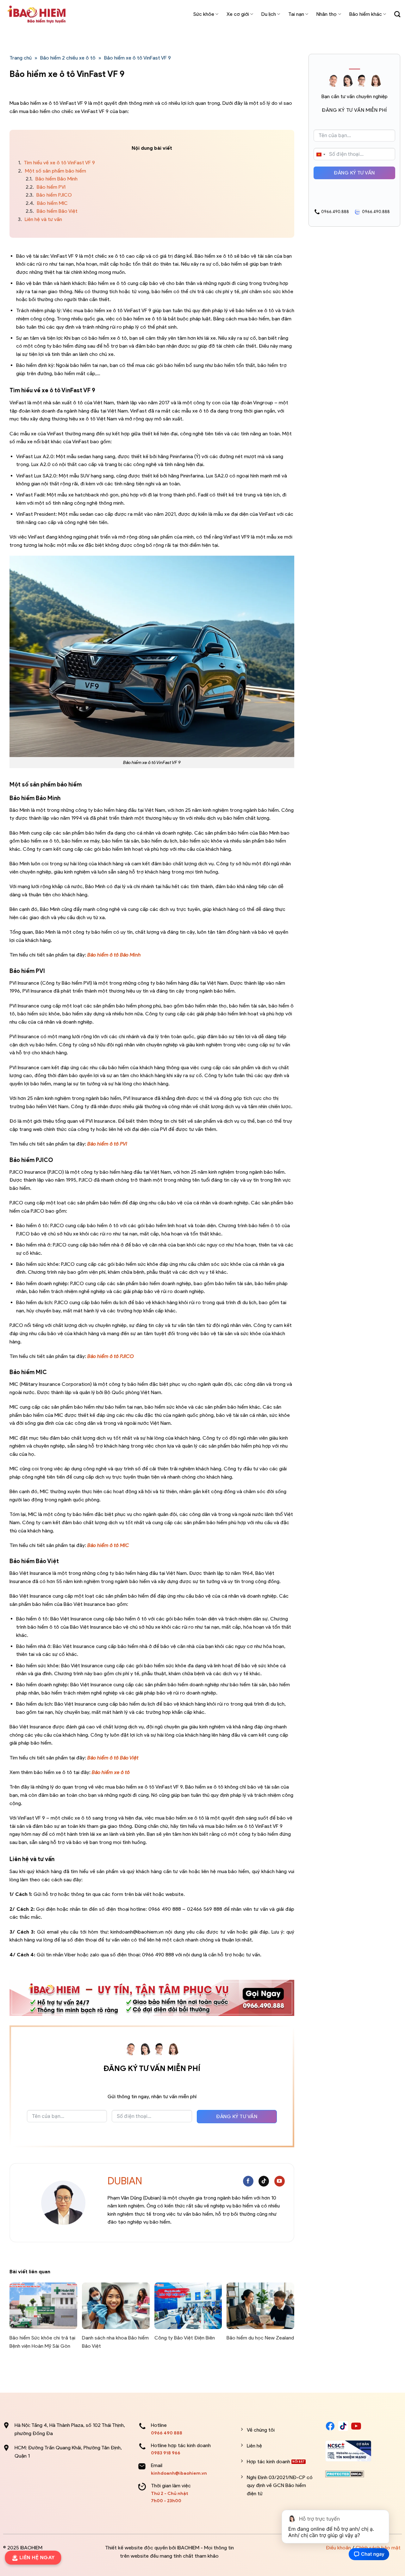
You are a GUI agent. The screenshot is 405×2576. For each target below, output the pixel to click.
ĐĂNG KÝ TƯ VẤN (237, 2116)
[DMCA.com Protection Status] (345, 2474)
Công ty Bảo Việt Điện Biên (185, 2338)
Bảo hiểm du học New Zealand (260, 2338)
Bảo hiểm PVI (46, 187)
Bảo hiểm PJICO (49, 195)
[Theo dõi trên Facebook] (248, 2181)
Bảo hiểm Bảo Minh (52, 179)
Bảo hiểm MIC (47, 203)
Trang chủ (21, 58)
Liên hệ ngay (39, 2557)
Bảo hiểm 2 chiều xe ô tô (68, 58)
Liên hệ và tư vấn (40, 219)
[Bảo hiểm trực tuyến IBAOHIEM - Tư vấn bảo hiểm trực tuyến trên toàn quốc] (36, 14)
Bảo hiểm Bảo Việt (52, 211)
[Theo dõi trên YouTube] (280, 2181)
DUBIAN (125, 2181)
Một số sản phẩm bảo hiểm (52, 171)
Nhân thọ (327, 14)
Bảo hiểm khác (366, 14)
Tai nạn (296, 14)
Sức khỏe (204, 14)
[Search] (397, 14)
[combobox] (321, 155)
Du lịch (269, 14)
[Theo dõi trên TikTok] (264, 2181)
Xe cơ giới (238, 14)
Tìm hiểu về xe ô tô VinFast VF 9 (56, 163)
